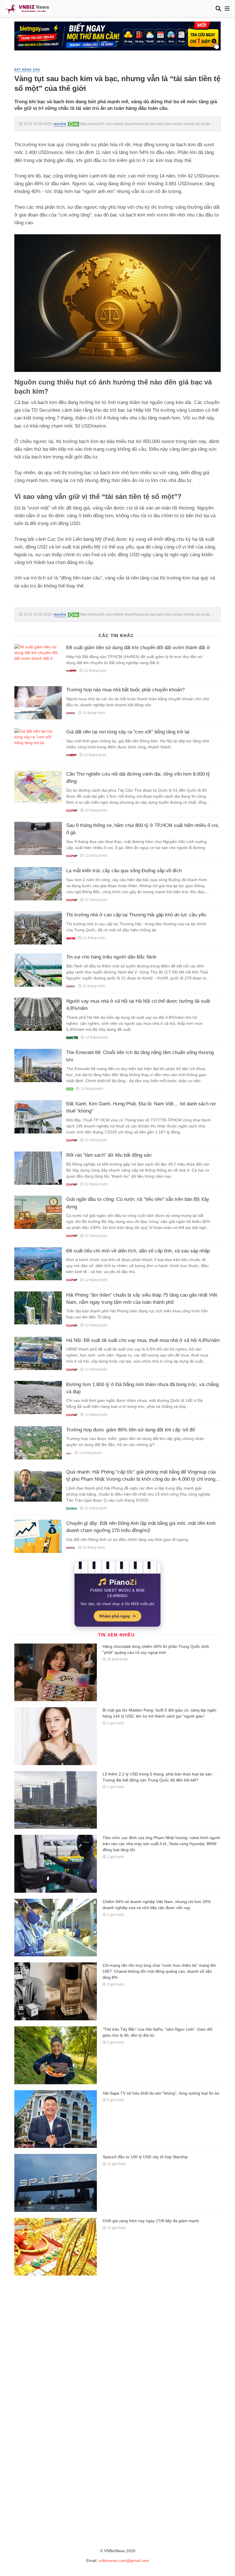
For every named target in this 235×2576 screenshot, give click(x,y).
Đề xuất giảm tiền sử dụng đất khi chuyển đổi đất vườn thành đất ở (138, 648)
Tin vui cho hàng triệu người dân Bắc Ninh (111, 957)
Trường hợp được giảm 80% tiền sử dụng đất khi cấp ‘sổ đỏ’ (131, 1430)
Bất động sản (27, 70)
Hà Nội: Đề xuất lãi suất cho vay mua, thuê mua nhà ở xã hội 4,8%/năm (143, 1340)
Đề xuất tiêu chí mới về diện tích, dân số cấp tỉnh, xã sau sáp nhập (138, 1251)
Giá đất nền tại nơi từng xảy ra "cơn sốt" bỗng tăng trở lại (128, 732)
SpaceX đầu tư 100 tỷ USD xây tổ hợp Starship (145, 2157)
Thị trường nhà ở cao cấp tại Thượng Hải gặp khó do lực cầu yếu (136, 915)
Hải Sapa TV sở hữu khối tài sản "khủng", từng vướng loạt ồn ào (161, 2093)
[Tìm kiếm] (218, 9)
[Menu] (227, 9)
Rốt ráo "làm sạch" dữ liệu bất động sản (109, 1155)
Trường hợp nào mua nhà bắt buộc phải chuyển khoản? (125, 690)
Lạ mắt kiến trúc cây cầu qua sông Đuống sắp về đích (124, 871)
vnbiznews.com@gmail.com (124, 2561)
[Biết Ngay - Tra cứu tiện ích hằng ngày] (117, 36)
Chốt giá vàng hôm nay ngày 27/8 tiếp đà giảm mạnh (151, 2221)
